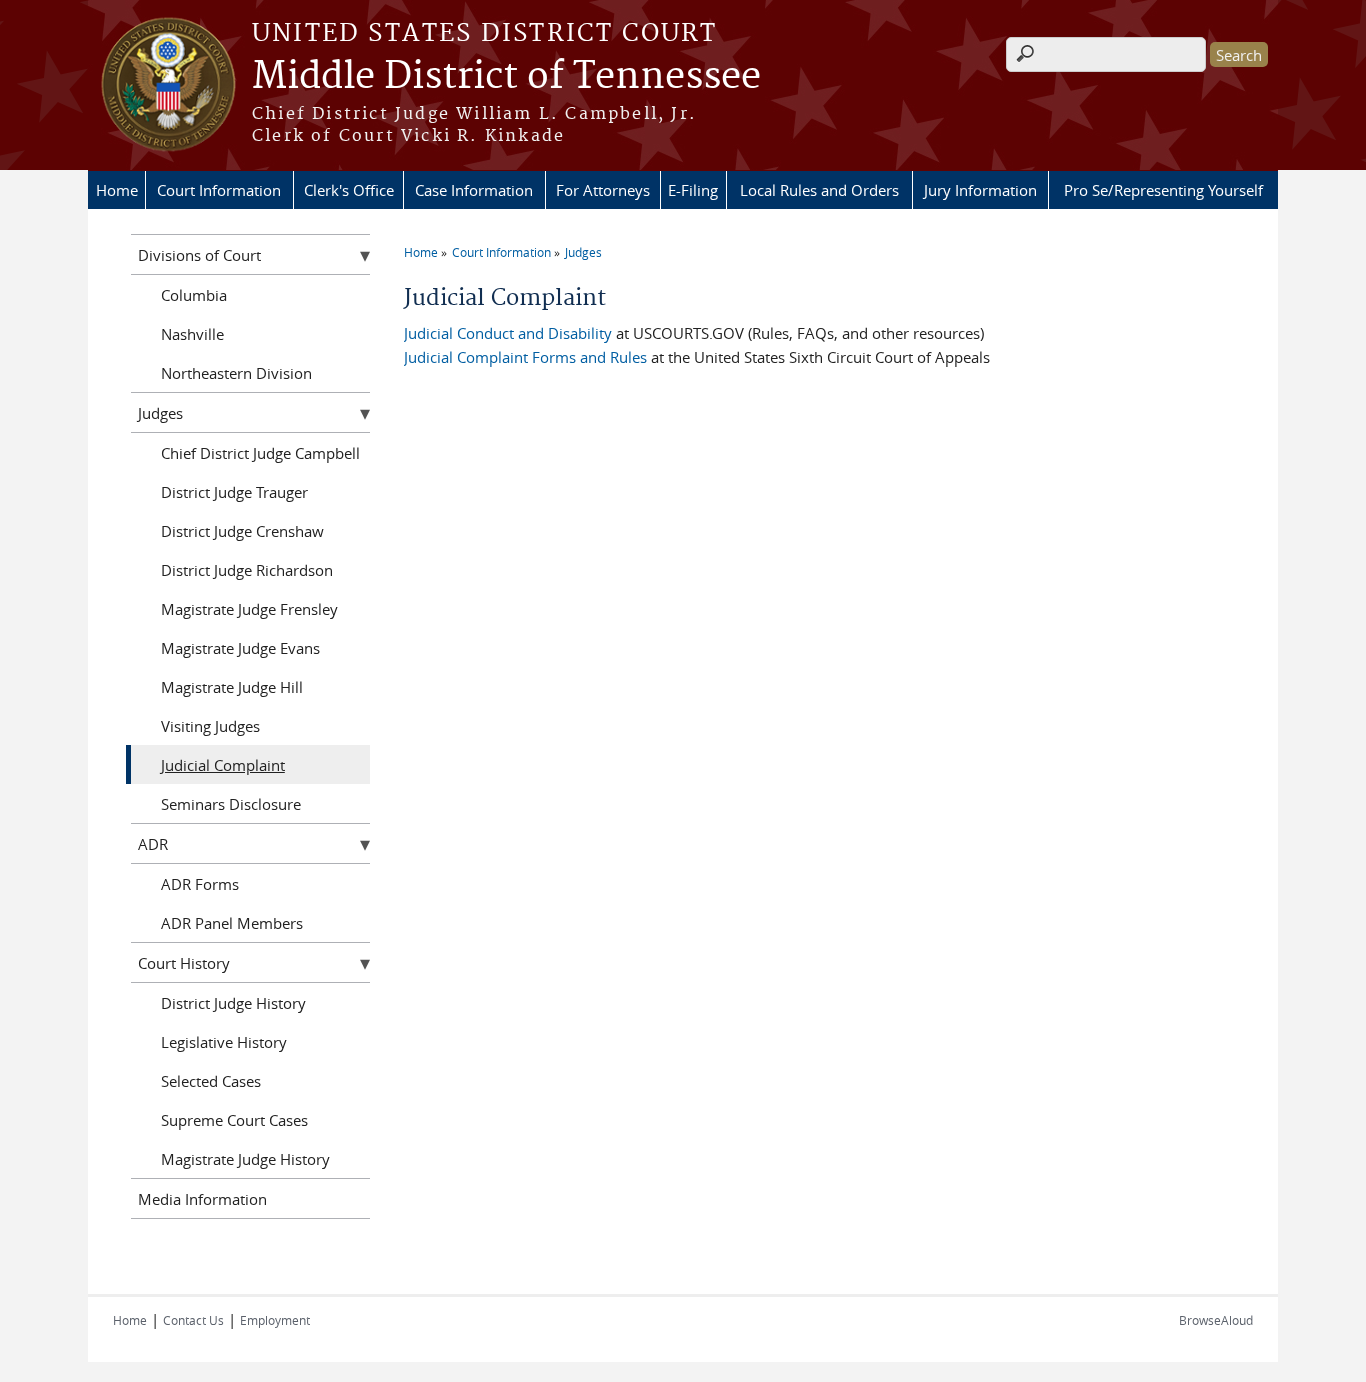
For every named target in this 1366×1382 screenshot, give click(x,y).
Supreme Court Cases (234, 1120)
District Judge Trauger (234, 492)
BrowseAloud (1216, 1320)
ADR (153, 844)
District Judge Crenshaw (242, 531)
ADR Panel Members (232, 923)
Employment (275, 1320)
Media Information (202, 1199)
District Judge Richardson (247, 570)
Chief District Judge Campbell (260, 453)
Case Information (474, 190)
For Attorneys (603, 190)
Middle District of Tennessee (506, 77)
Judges (583, 252)
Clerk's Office (349, 190)
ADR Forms (200, 884)
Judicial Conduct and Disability (508, 333)
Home (117, 190)
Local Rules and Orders (819, 190)
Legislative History (224, 1042)
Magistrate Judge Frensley (249, 609)
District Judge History (233, 1003)
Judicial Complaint (223, 765)
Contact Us (193, 1320)
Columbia (194, 295)
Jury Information (980, 190)
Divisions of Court (199, 255)
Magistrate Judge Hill (232, 687)
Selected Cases (211, 1081)
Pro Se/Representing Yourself (1163, 190)
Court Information (219, 190)
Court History (184, 963)
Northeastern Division (236, 373)
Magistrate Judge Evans (240, 648)
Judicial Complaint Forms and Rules (525, 357)
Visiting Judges (210, 726)
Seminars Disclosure (231, 804)
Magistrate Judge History (245, 1159)
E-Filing (693, 190)
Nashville (192, 334)
